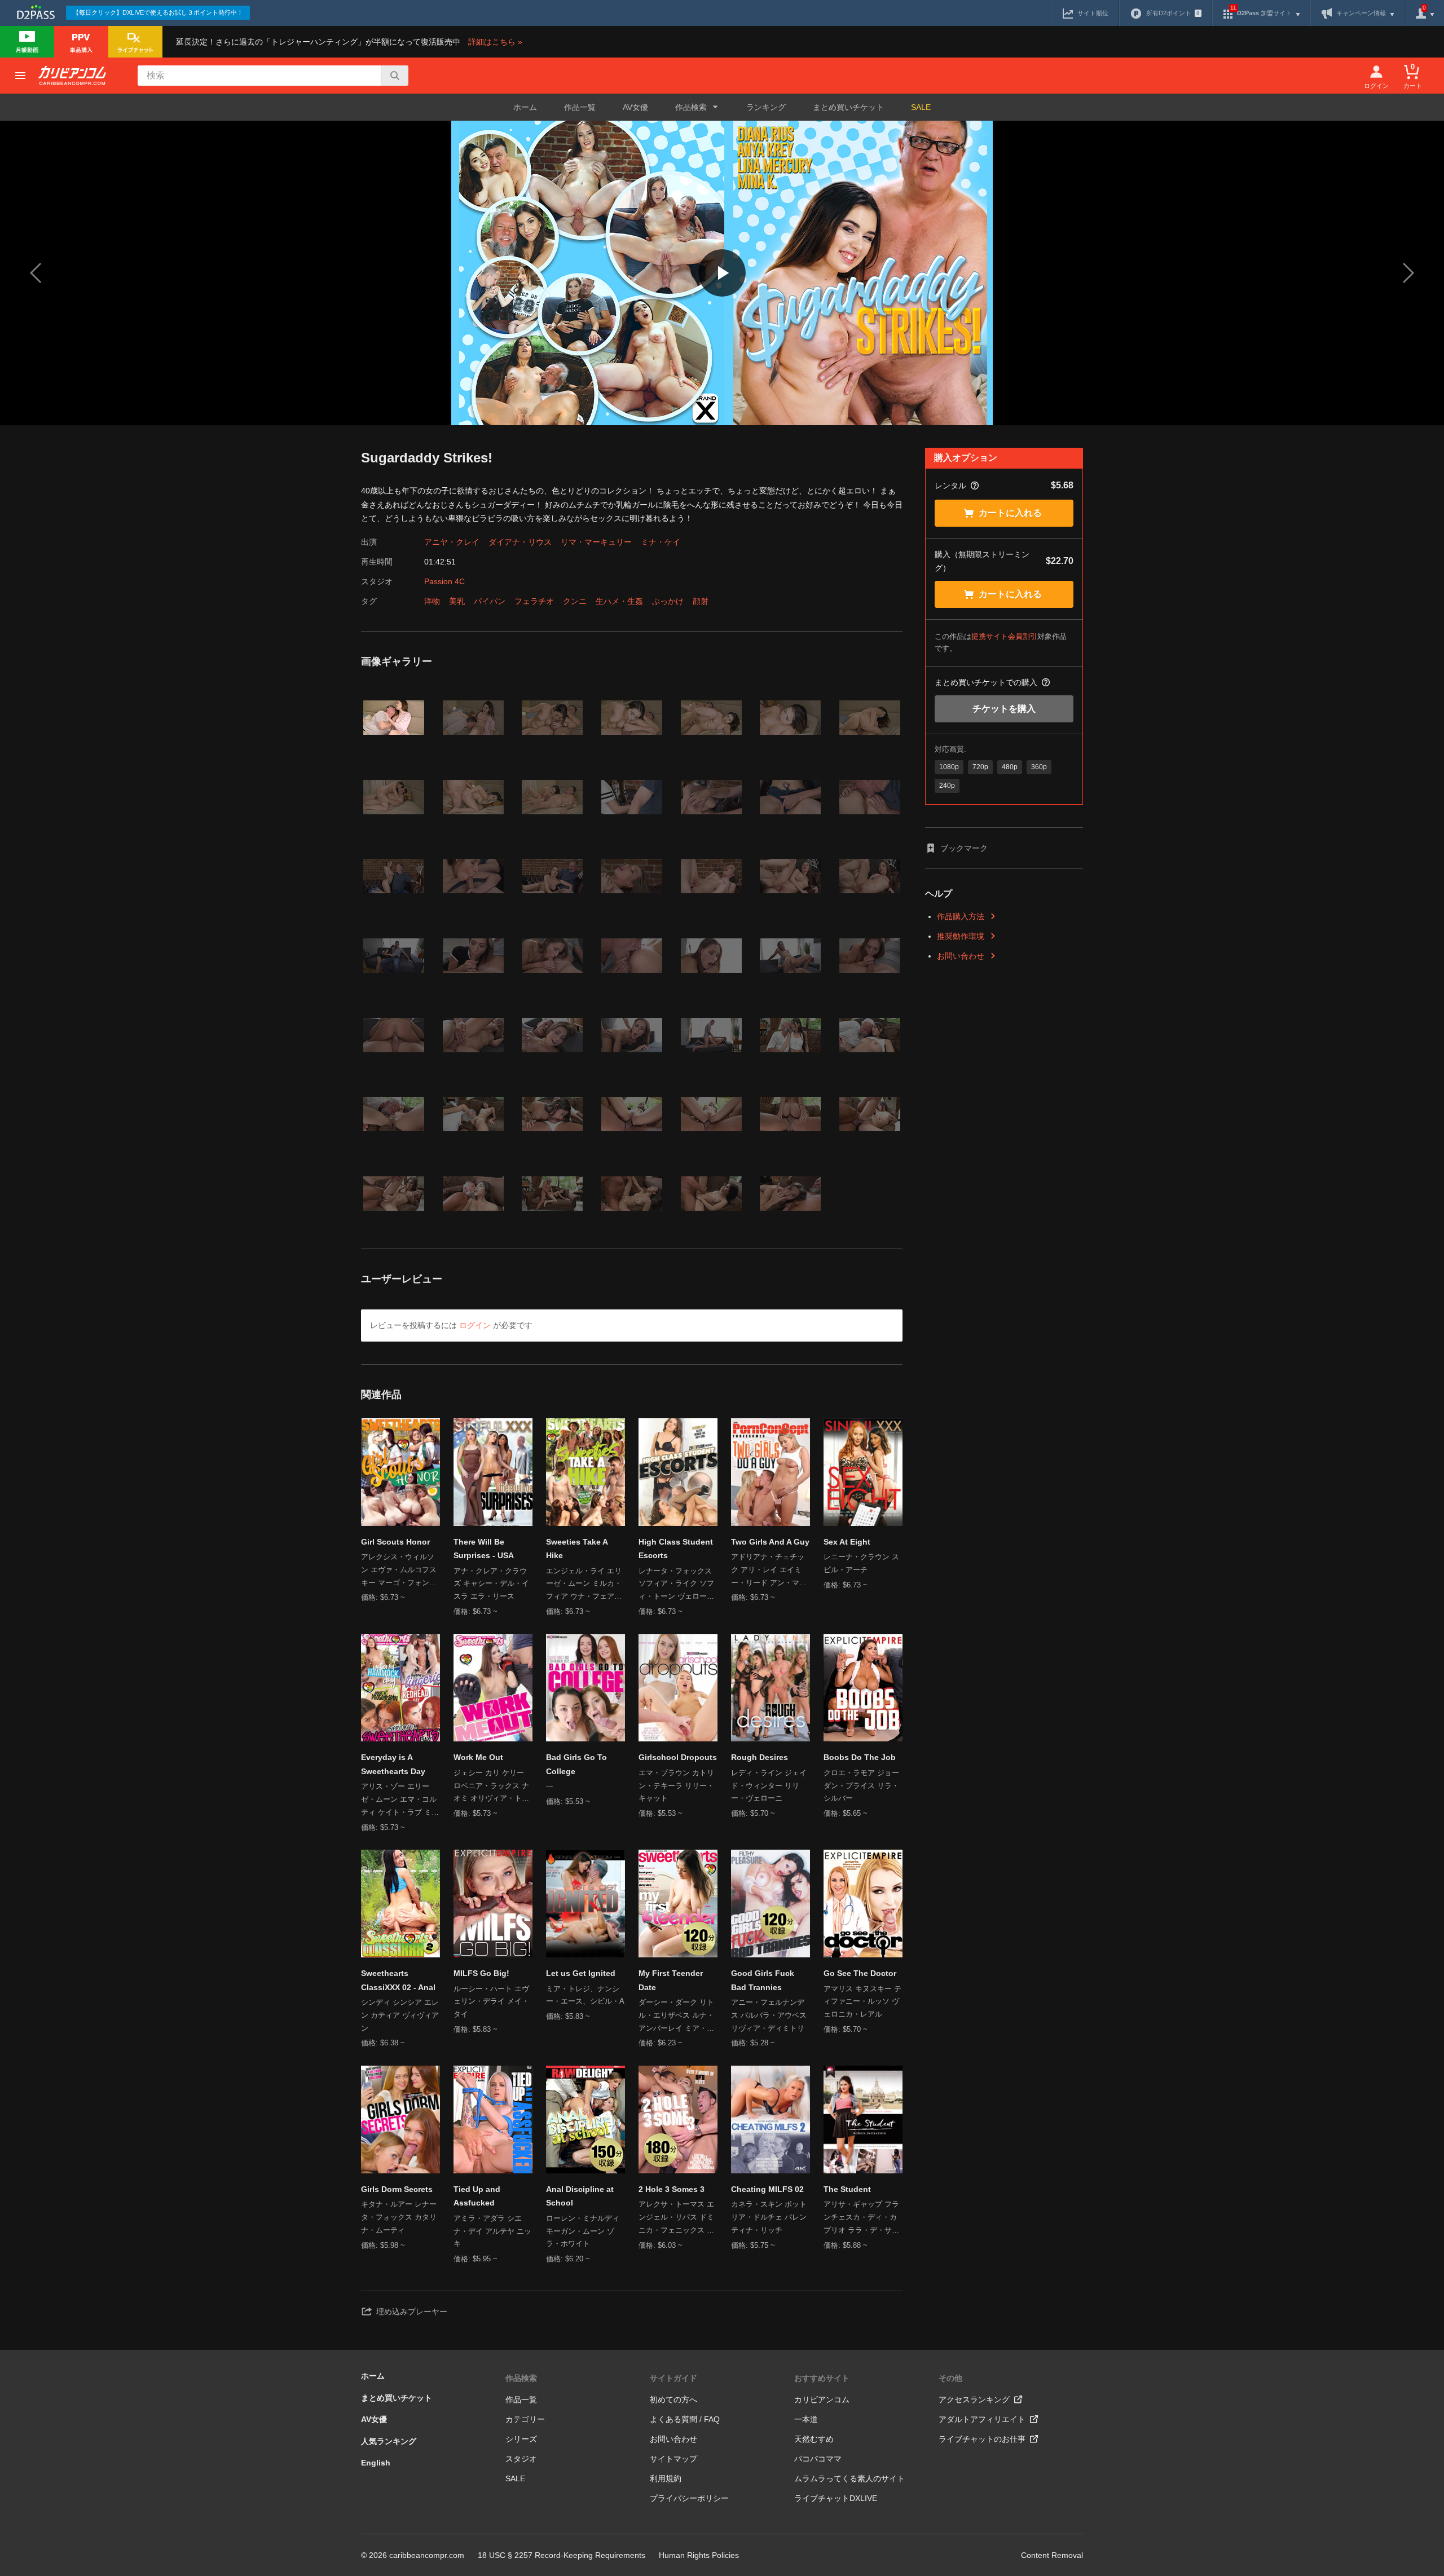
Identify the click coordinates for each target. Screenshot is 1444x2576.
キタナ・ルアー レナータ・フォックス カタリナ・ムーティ (399, 2217)
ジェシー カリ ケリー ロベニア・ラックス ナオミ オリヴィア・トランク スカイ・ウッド (491, 1787)
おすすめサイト (822, 2378)
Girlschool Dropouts (678, 1757)
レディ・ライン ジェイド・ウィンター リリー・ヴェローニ (769, 1786)
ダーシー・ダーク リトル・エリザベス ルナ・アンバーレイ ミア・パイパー (676, 2016)
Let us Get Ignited (581, 1973)
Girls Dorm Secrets (397, 2189)
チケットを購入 (1004, 709)
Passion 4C (444, 581)
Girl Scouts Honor (395, 1542)
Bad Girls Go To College (576, 1764)
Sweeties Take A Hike (577, 1549)
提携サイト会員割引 (1004, 636)
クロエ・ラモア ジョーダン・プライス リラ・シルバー (861, 1786)
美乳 (457, 601)
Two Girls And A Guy (770, 1542)
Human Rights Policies (699, 2555)
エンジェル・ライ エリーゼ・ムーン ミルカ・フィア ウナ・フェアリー (584, 1585)
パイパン (490, 601)
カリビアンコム (822, 2399)
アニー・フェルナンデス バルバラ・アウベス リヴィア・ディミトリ (769, 2015)
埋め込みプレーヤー (412, 2312)
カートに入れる (1010, 513)
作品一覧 (580, 107)
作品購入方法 (961, 916)
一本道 (806, 2419)
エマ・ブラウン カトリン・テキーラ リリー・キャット (676, 1786)
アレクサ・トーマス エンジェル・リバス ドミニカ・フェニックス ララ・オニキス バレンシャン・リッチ (676, 2218)
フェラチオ (534, 601)
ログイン (475, 1325)
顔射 (701, 601)
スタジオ (521, 2459)
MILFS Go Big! (481, 1973)
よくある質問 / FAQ (685, 2419)
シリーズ (521, 2439)
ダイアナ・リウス (520, 542)
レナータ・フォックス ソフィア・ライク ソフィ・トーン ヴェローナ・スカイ (676, 1585)
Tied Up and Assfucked (477, 2196)
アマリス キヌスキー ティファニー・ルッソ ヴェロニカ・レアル (862, 2002)
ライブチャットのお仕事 (982, 2439)
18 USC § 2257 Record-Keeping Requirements (562, 2555)
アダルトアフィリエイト (982, 2419)
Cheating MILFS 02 (767, 2189)
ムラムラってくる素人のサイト (849, 2478)
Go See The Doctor (860, 1973)
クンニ (575, 601)
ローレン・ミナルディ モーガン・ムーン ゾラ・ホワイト (583, 2231)
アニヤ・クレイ (452, 542)
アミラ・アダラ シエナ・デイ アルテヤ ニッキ (492, 2231)
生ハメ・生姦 (619, 601)
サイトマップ (673, 2459)
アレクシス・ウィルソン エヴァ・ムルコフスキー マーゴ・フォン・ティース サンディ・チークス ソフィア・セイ (399, 1571)
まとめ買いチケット (848, 107)
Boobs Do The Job (860, 1757)
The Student (847, 2189)
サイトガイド (673, 2378)
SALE (921, 107)
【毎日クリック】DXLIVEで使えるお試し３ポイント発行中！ (158, 12)
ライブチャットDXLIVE (836, 2498)
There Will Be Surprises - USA (484, 1549)
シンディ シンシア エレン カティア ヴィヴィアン (400, 2015)
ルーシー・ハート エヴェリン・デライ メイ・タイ (491, 2002)
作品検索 (521, 2378)
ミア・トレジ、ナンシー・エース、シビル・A (585, 1995)
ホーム (525, 107)
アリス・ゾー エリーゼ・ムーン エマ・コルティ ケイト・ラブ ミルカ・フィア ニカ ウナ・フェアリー (400, 1800)
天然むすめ (814, 2439)
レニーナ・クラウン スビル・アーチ (861, 1563)
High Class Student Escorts (676, 1549)
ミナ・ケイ (661, 542)
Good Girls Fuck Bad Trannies (763, 1980)
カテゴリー (525, 2419)
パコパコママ (818, 2459)
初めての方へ (673, 2399)
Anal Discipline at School (580, 2196)
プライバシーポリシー (689, 2498)
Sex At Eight (847, 1542)
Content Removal (1052, 2555)
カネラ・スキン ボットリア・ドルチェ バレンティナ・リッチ (769, 2217)
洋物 (432, 601)
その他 (950, 2378)
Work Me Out (478, 1757)
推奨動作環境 (961, 936)
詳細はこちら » (495, 42)
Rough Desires (760, 1757)
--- (549, 1786)
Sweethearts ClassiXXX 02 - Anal (398, 1980)
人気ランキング (389, 2441)
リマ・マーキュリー (596, 542)
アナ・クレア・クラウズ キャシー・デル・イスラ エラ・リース (491, 1584)
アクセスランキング (974, 2399)
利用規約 (666, 2478)
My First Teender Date (671, 1980)
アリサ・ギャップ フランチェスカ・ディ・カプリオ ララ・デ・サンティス (861, 2218)
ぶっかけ (668, 601)
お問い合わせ (961, 956)
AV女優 (635, 107)
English (376, 2463)
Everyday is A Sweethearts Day (393, 1764)
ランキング (766, 107)
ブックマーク (964, 848)
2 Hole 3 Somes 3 (672, 2189)
